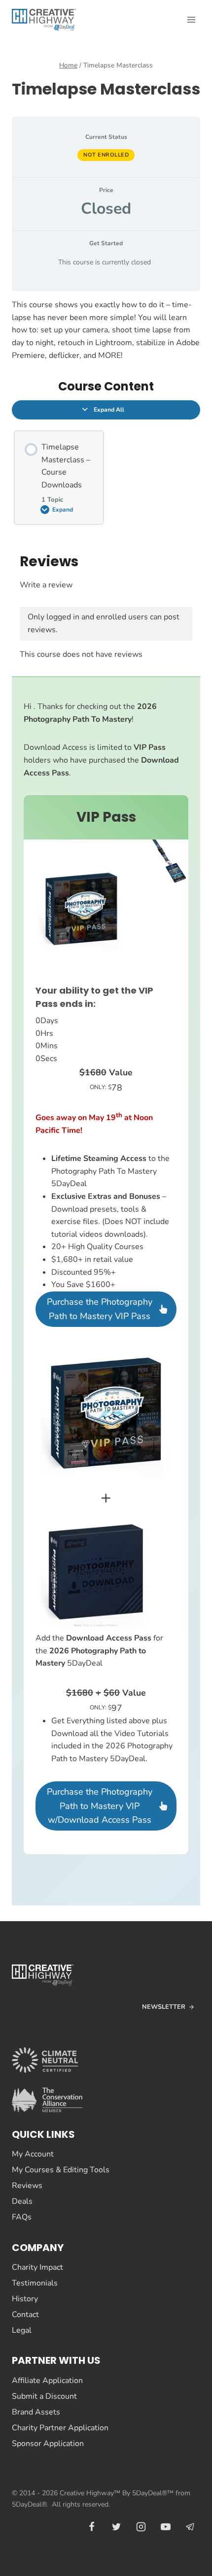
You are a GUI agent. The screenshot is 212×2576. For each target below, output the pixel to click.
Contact (25, 2315)
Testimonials (35, 2283)
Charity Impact (37, 2267)
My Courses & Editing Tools (61, 2170)
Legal (22, 2330)
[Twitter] (116, 2527)
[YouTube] (166, 2527)
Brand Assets (36, 2412)
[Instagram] (141, 2527)
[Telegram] (190, 2527)
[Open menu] (191, 19)
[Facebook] (92, 2527)
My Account (33, 2154)
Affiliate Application (47, 2381)
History (25, 2299)
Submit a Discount (44, 2396)
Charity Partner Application (60, 2428)
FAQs (22, 2217)
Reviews (27, 2186)
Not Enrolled (106, 155)
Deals (22, 2201)
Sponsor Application (48, 2444)
